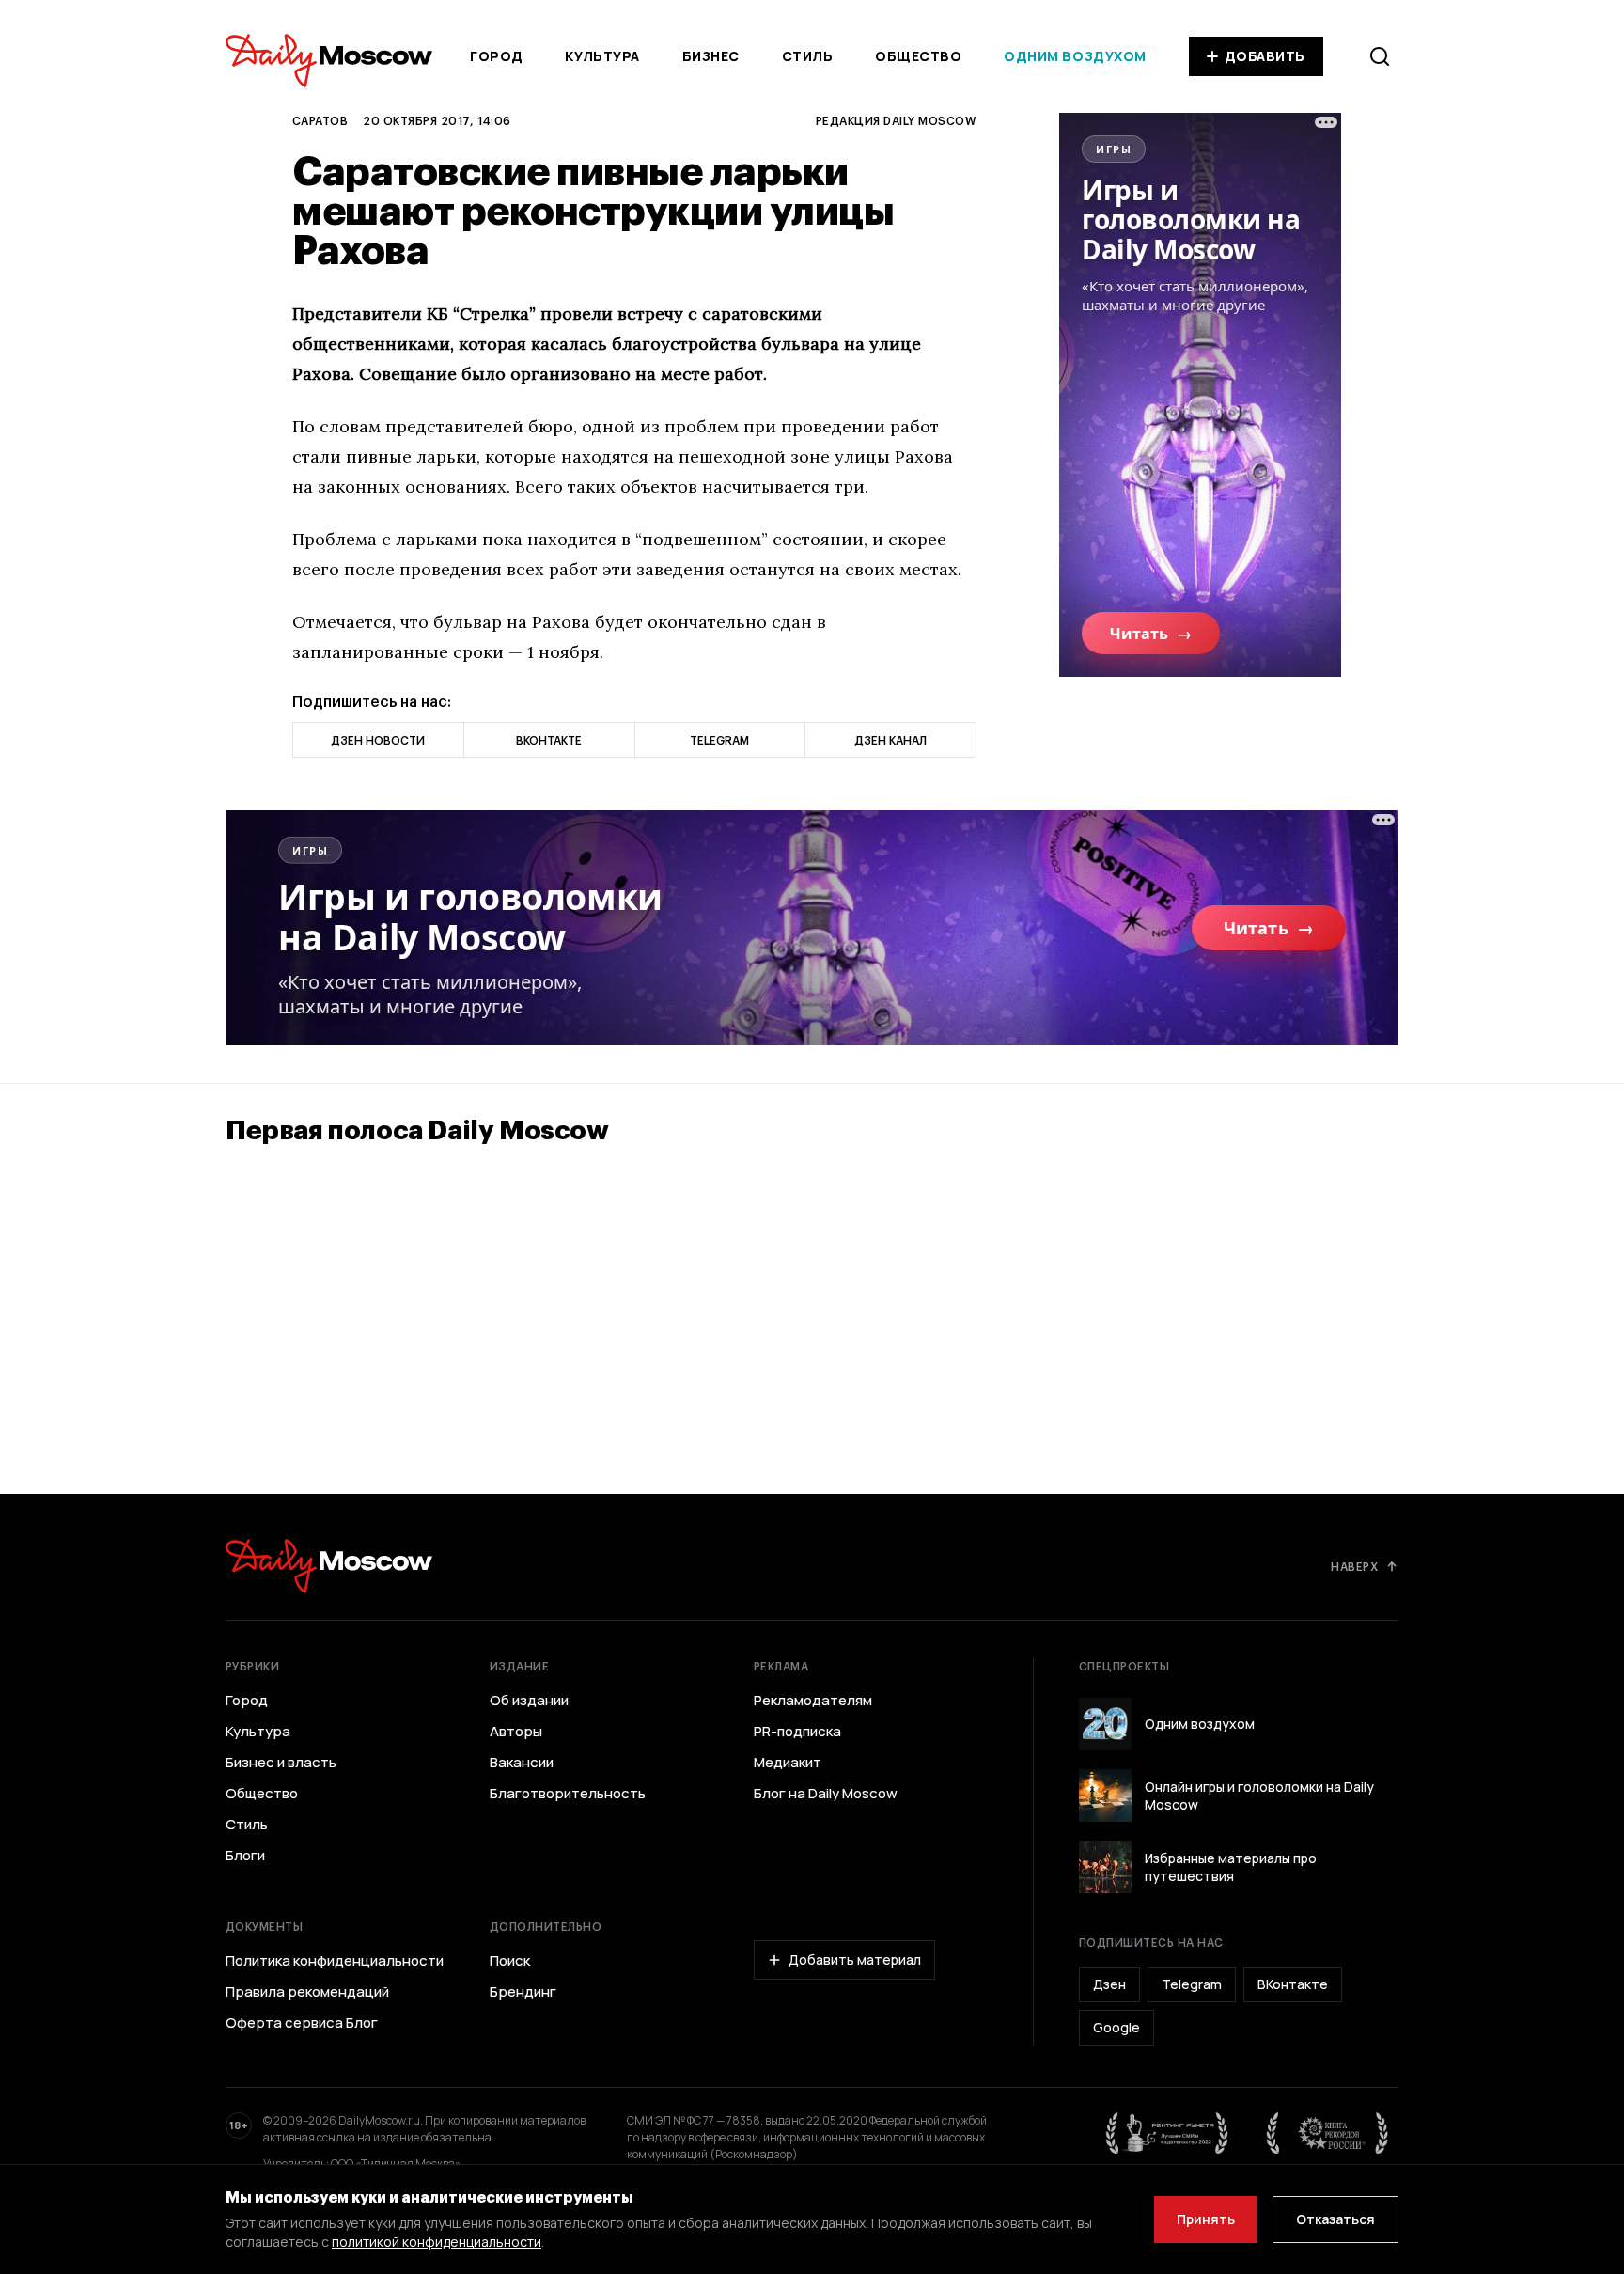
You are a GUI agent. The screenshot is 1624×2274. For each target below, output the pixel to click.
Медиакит (788, 1763)
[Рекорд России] (1328, 2133)
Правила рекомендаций (307, 1992)
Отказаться (1335, 2219)
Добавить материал (855, 1960)
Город (497, 56)
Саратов (320, 120)
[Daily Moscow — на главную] (329, 1566)
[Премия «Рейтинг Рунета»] (1167, 2133)
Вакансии (522, 1763)
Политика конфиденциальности (335, 1961)
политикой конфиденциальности (437, 2242)
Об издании (529, 1701)
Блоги (245, 1856)
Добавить (1265, 56)
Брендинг (523, 1992)
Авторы (516, 1732)
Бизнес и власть (281, 1763)
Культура (602, 56)
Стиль (808, 56)
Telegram (1192, 1984)
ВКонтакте (1293, 1984)
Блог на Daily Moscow (826, 1794)
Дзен (1109, 1984)
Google (1116, 2027)
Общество (918, 56)
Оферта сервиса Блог (302, 2023)
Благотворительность (568, 1794)
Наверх (1354, 1566)
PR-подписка (797, 1732)
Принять (1206, 2219)
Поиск (510, 1961)
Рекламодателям (813, 1701)
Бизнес (711, 56)
